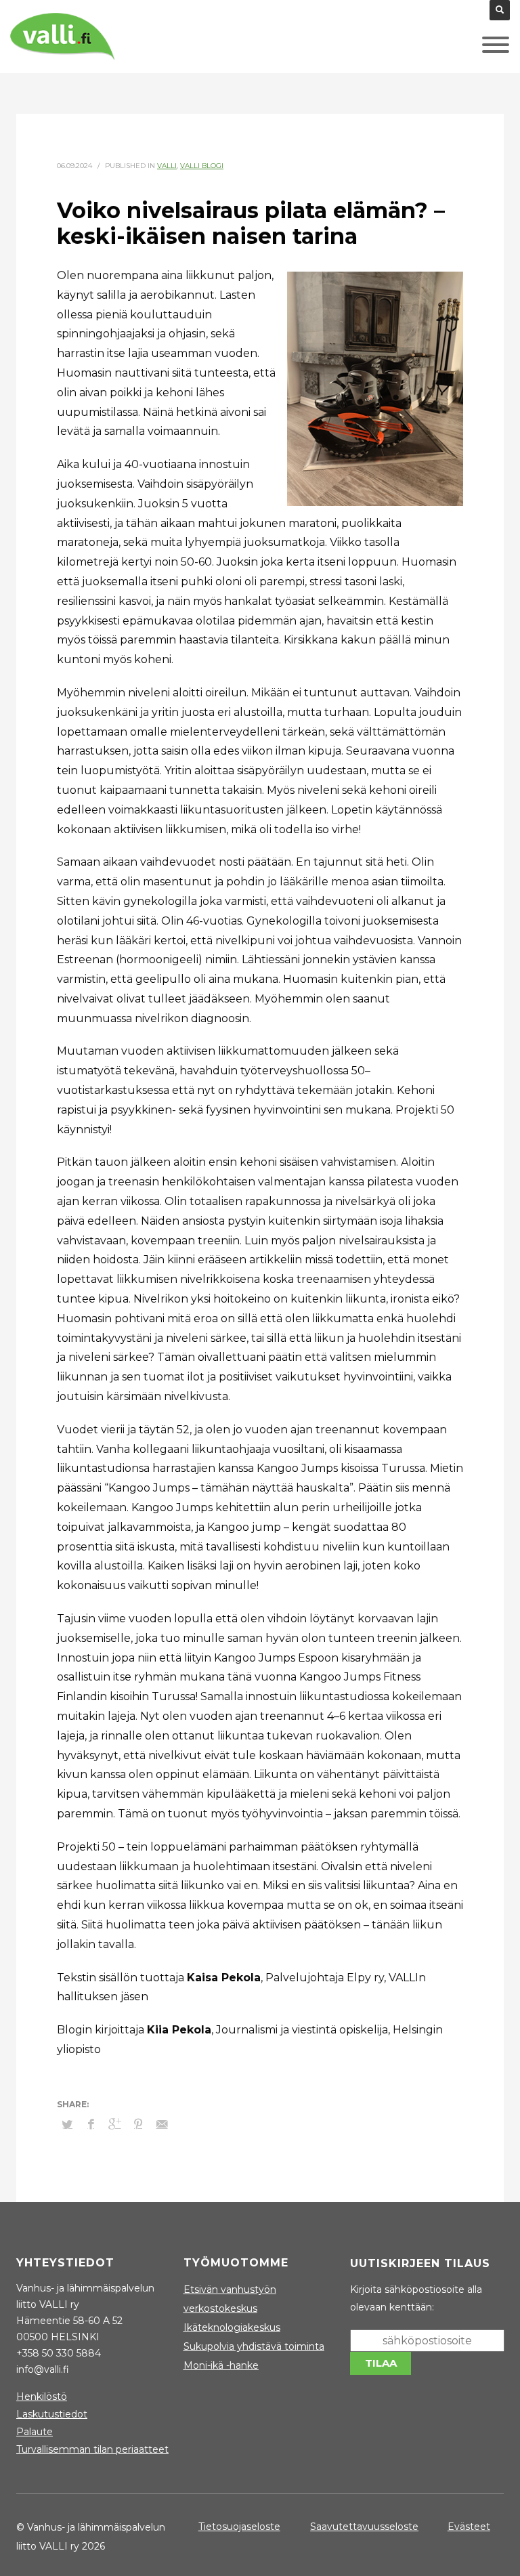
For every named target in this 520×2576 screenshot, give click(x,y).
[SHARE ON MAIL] (162, 2124)
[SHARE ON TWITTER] (67, 2124)
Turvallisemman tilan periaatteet (92, 2449)
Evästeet (469, 2527)
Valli (167, 166)
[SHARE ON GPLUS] (114, 2124)
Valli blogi (202, 166)
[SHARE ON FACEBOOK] (91, 2124)
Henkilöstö (42, 2396)
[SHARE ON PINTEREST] (138, 2124)
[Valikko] (475, 48)
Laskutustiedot (52, 2414)
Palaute (35, 2432)
